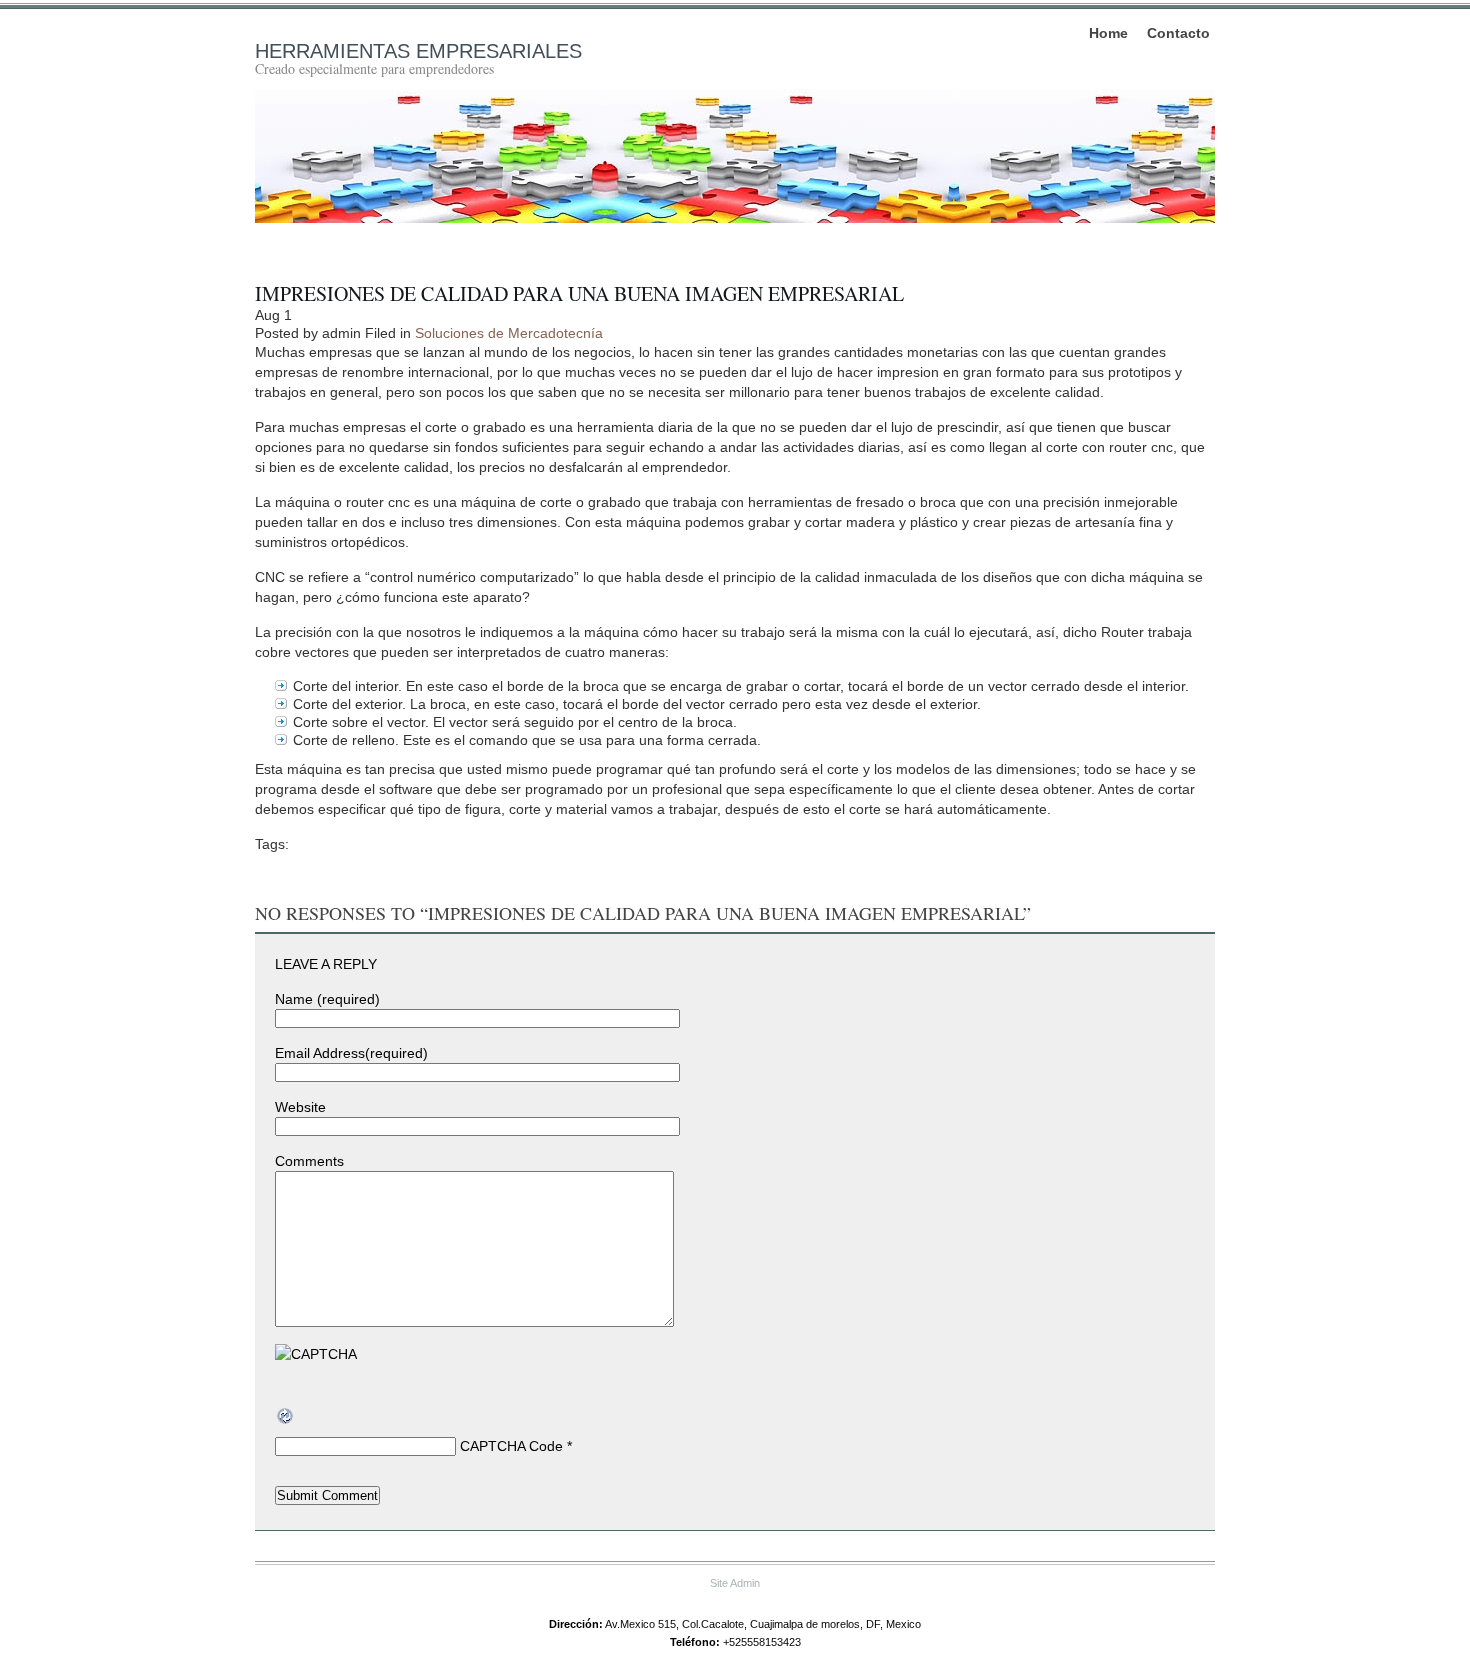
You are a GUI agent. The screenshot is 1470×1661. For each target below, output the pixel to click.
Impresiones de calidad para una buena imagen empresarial (579, 293)
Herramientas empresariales (418, 51)
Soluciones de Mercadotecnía (509, 333)
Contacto (1178, 33)
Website (300, 1107)
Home (1108, 33)
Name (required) (327, 999)
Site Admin (735, 1583)
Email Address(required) (351, 1053)
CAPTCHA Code (511, 1446)
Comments (309, 1161)
